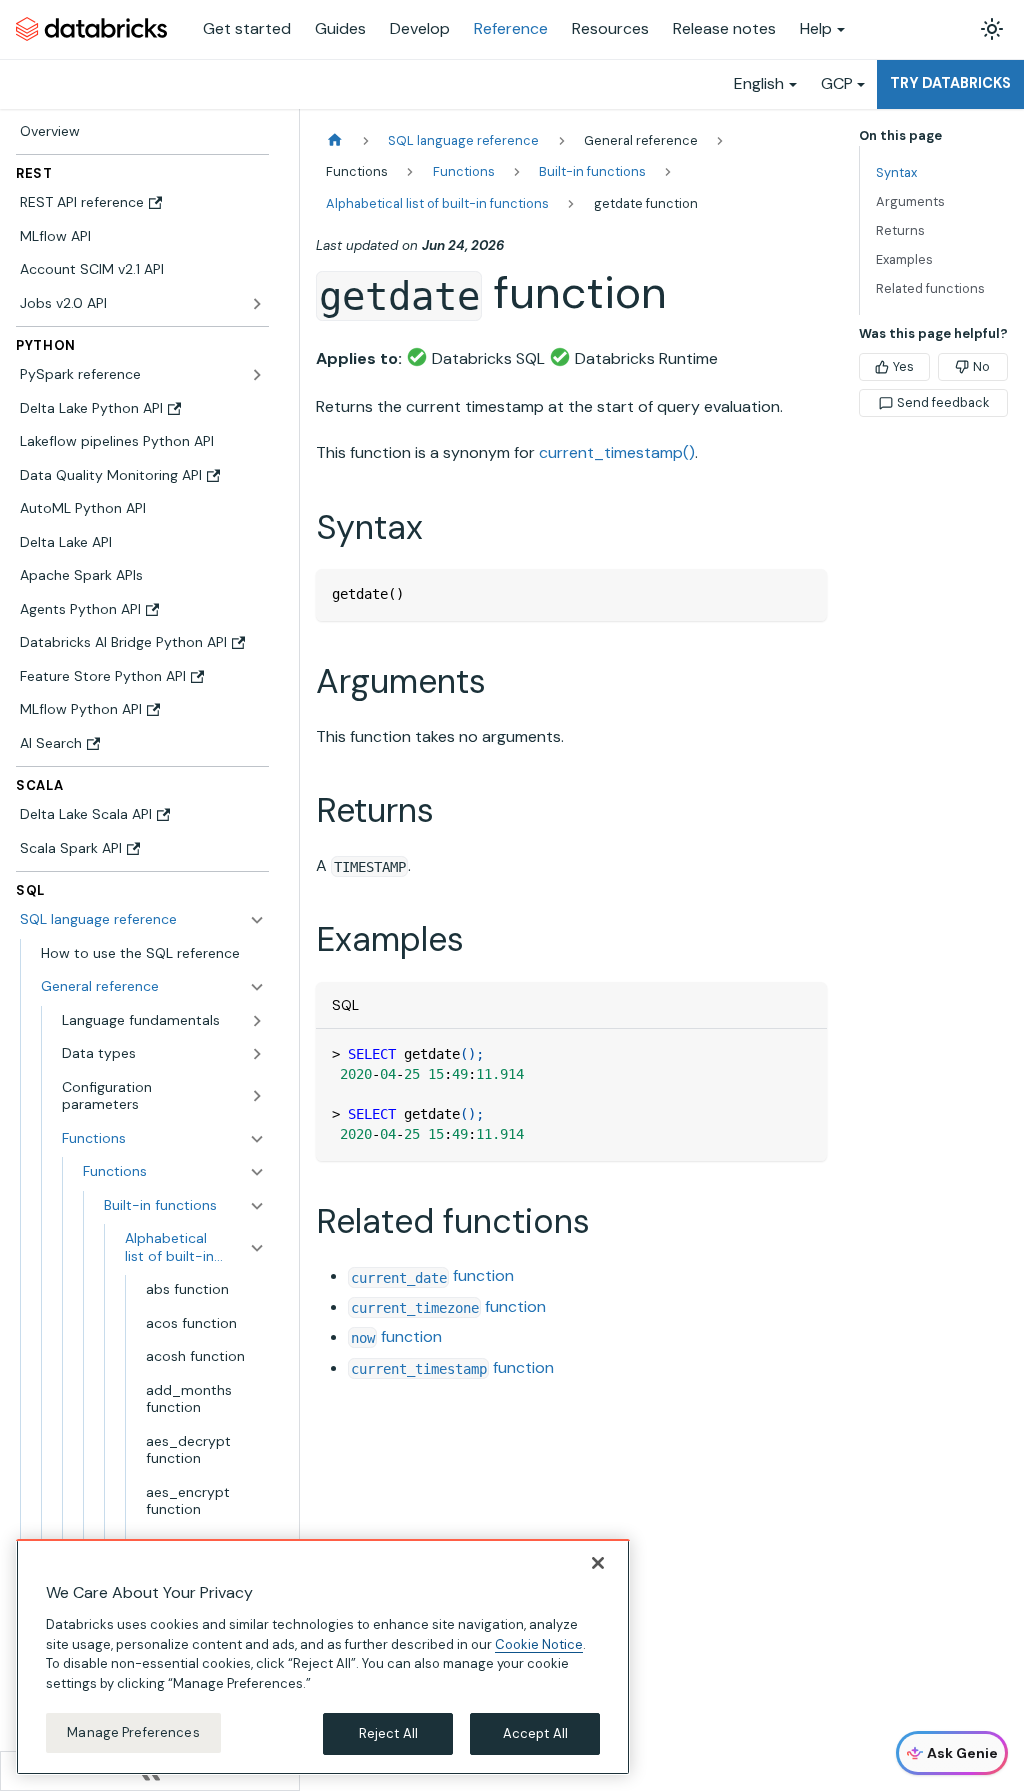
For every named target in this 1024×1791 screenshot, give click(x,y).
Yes (903, 366)
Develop (420, 28)
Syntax (896, 172)
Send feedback (943, 402)
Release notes (724, 28)
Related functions (930, 288)
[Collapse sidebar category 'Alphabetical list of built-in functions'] (257, 1247)
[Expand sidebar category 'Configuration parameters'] (257, 1096)
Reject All (388, 1733)
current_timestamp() (617, 452)
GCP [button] (837, 83)
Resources (610, 28)
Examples (904, 259)
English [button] (759, 83)
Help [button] (816, 28)
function (432, 1275)
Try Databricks (950, 83)
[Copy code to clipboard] (802, 593)
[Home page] (335, 140)
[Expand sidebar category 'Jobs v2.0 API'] (257, 304)
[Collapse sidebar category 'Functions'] (257, 1172)
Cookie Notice (539, 1644)
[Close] (598, 1563)
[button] (153, 987)
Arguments (910, 201)
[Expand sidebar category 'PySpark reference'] (257, 375)
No (981, 366)
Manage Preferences (133, 1732)
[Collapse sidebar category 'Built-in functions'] (257, 1206)
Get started (247, 28)
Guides (340, 28)
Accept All (535, 1733)
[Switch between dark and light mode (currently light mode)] (992, 29)
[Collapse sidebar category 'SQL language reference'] (257, 920)
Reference (511, 28)
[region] (323, 1657)
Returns (900, 230)
